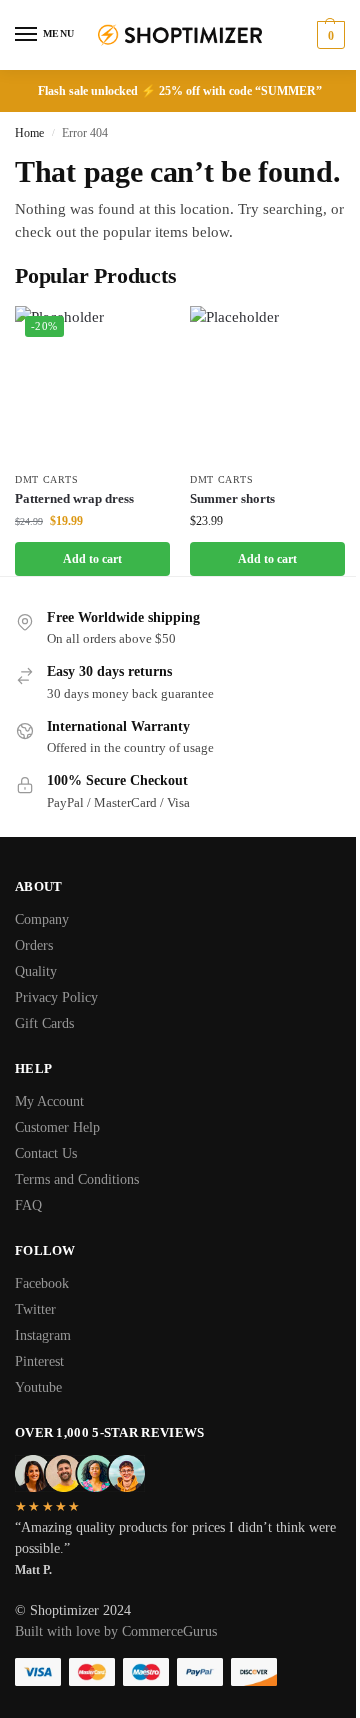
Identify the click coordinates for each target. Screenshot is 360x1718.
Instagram (43, 1335)
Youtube (38, 1387)
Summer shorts (232, 498)
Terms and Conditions (77, 1179)
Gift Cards (44, 1023)
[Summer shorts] (267, 383)
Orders (34, 945)
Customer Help (57, 1127)
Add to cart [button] (92, 559)
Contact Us (46, 1153)
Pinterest (39, 1361)
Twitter (35, 1309)
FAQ (28, 1205)
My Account (49, 1101)
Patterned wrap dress (74, 498)
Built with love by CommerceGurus (116, 1631)
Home (29, 133)
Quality (36, 971)
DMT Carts (46, 479)
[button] (328, 35)
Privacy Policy (56, 997)
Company (42, 919)
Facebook (42, 1283)
